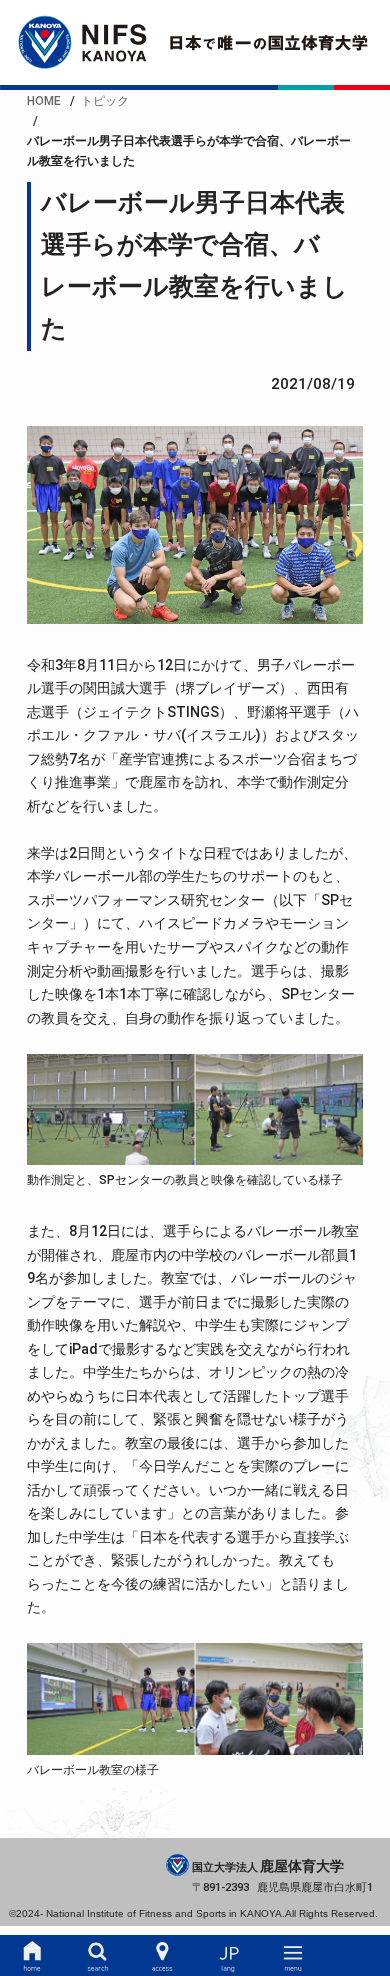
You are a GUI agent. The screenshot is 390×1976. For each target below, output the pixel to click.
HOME (32, 1956)
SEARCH (97, 1956)
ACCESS (162, 1956)
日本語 (228, 1956)
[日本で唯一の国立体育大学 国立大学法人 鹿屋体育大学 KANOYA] (195, 42)
